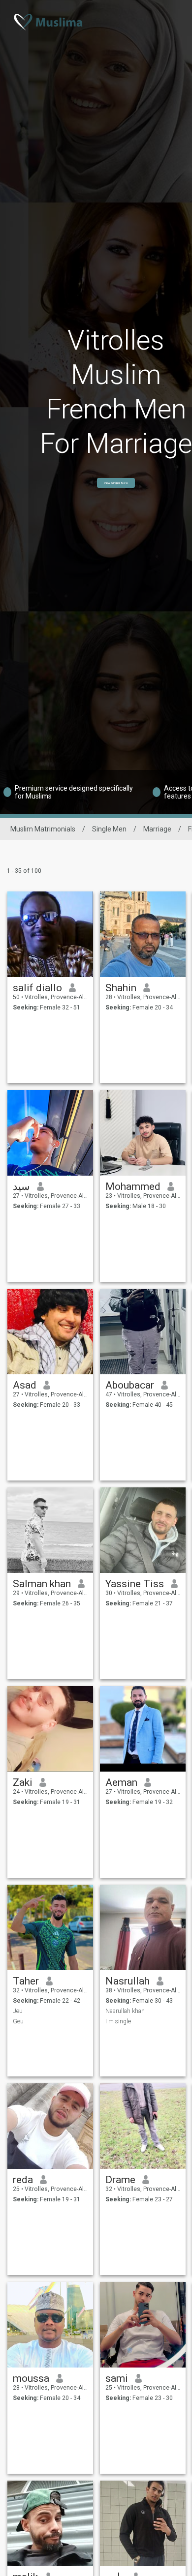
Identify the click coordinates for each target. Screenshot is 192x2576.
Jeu (18, 2011)
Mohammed (133, 1186)
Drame (120, 2180)
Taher (26, 1981)
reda (23, 2180)
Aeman (121, 1782)
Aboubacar (130, 1385)
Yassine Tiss (135, 1584)
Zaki (23, 1782)
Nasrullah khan (125, 2011)
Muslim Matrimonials (43, 829)
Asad (25, 1385)
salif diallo (37, 988)
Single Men (109, 829)
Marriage (157, 829)
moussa (31, 2378)
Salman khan (42, 1584)
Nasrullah (128, 1981)
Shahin (121, 988)
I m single (118, 2021)
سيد (21, 1186)
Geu (18, 2021)
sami (117, 2378)
